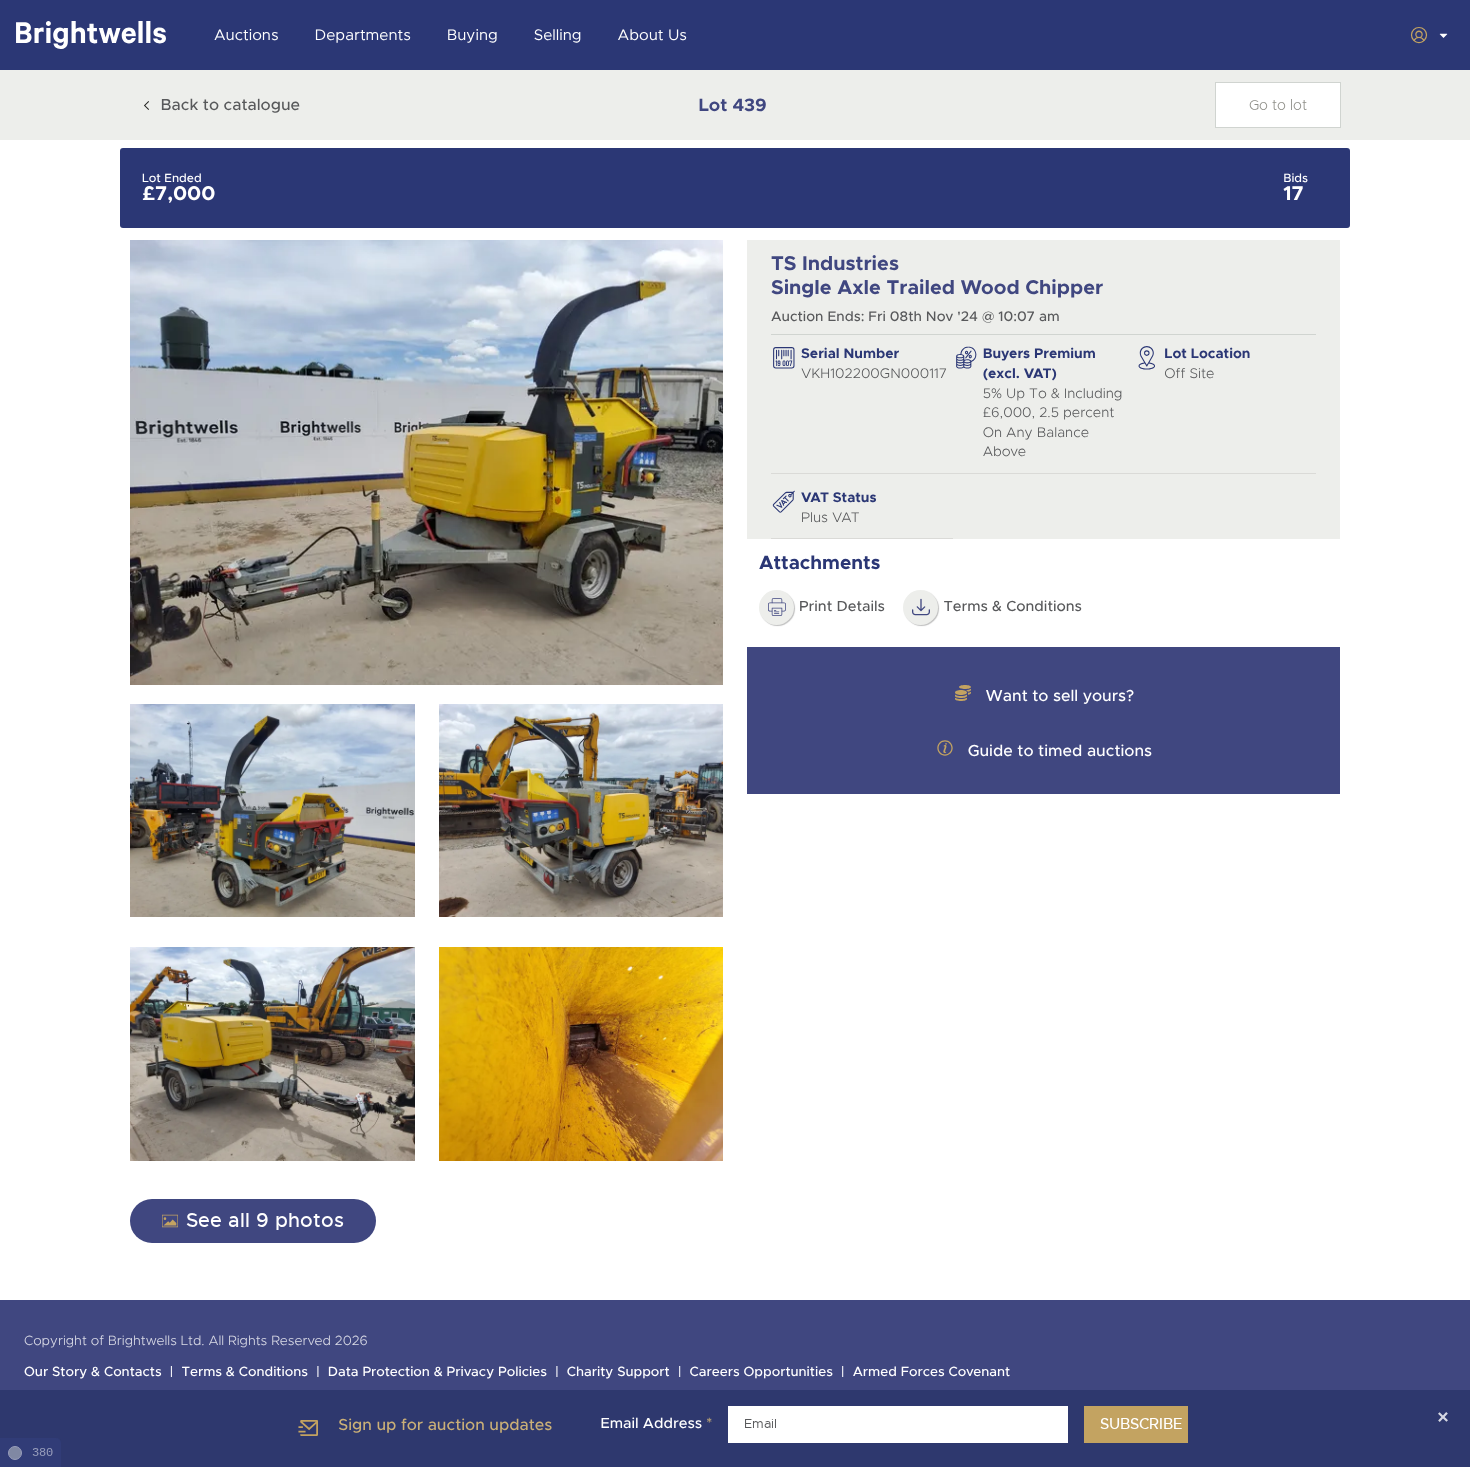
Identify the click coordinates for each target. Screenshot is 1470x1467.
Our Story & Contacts (93, 1372)
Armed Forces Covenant (932, 1372)
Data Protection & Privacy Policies (437, 1372)
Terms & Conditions (1012, 607)
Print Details (842, 607)
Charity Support (618, 1372)
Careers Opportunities (761, 1372)
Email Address (656, 1424)
